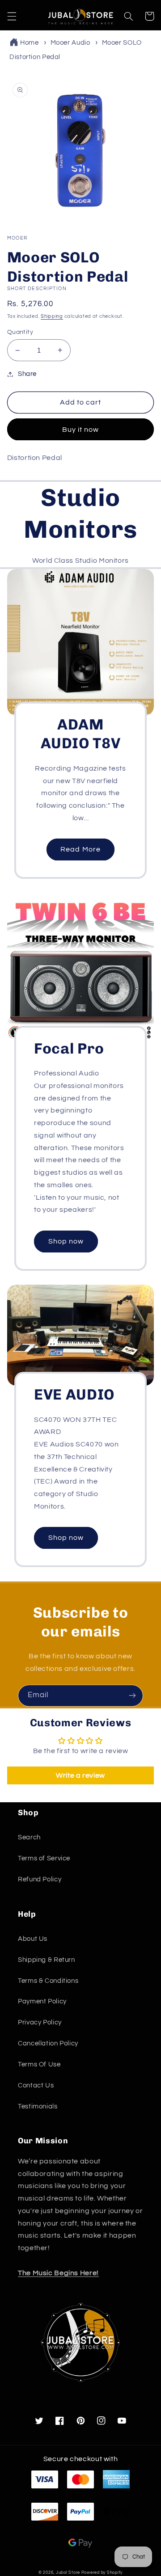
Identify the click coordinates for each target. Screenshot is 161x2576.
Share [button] (27, 374)
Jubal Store (68, 2573)
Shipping (52, 316)
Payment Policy (42, 2001)
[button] (12, 16)
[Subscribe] (132, 1696)
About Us (33, 1939)
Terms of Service (44, 1858)
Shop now (66, 1241)
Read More (80, 849)
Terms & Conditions (48, 1981)
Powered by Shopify (102, 2573)
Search (29, 1837)
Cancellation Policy (48, 2043)
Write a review (80, 1775)
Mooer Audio (70, 43)
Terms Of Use (39, 2064)
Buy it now (81, 430)
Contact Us (36, 2085)
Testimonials (38, 2106)
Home (30, 43)
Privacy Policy (40, 2022)
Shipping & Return (47, 1960)
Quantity (20, 332)
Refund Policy (40, 1879)
